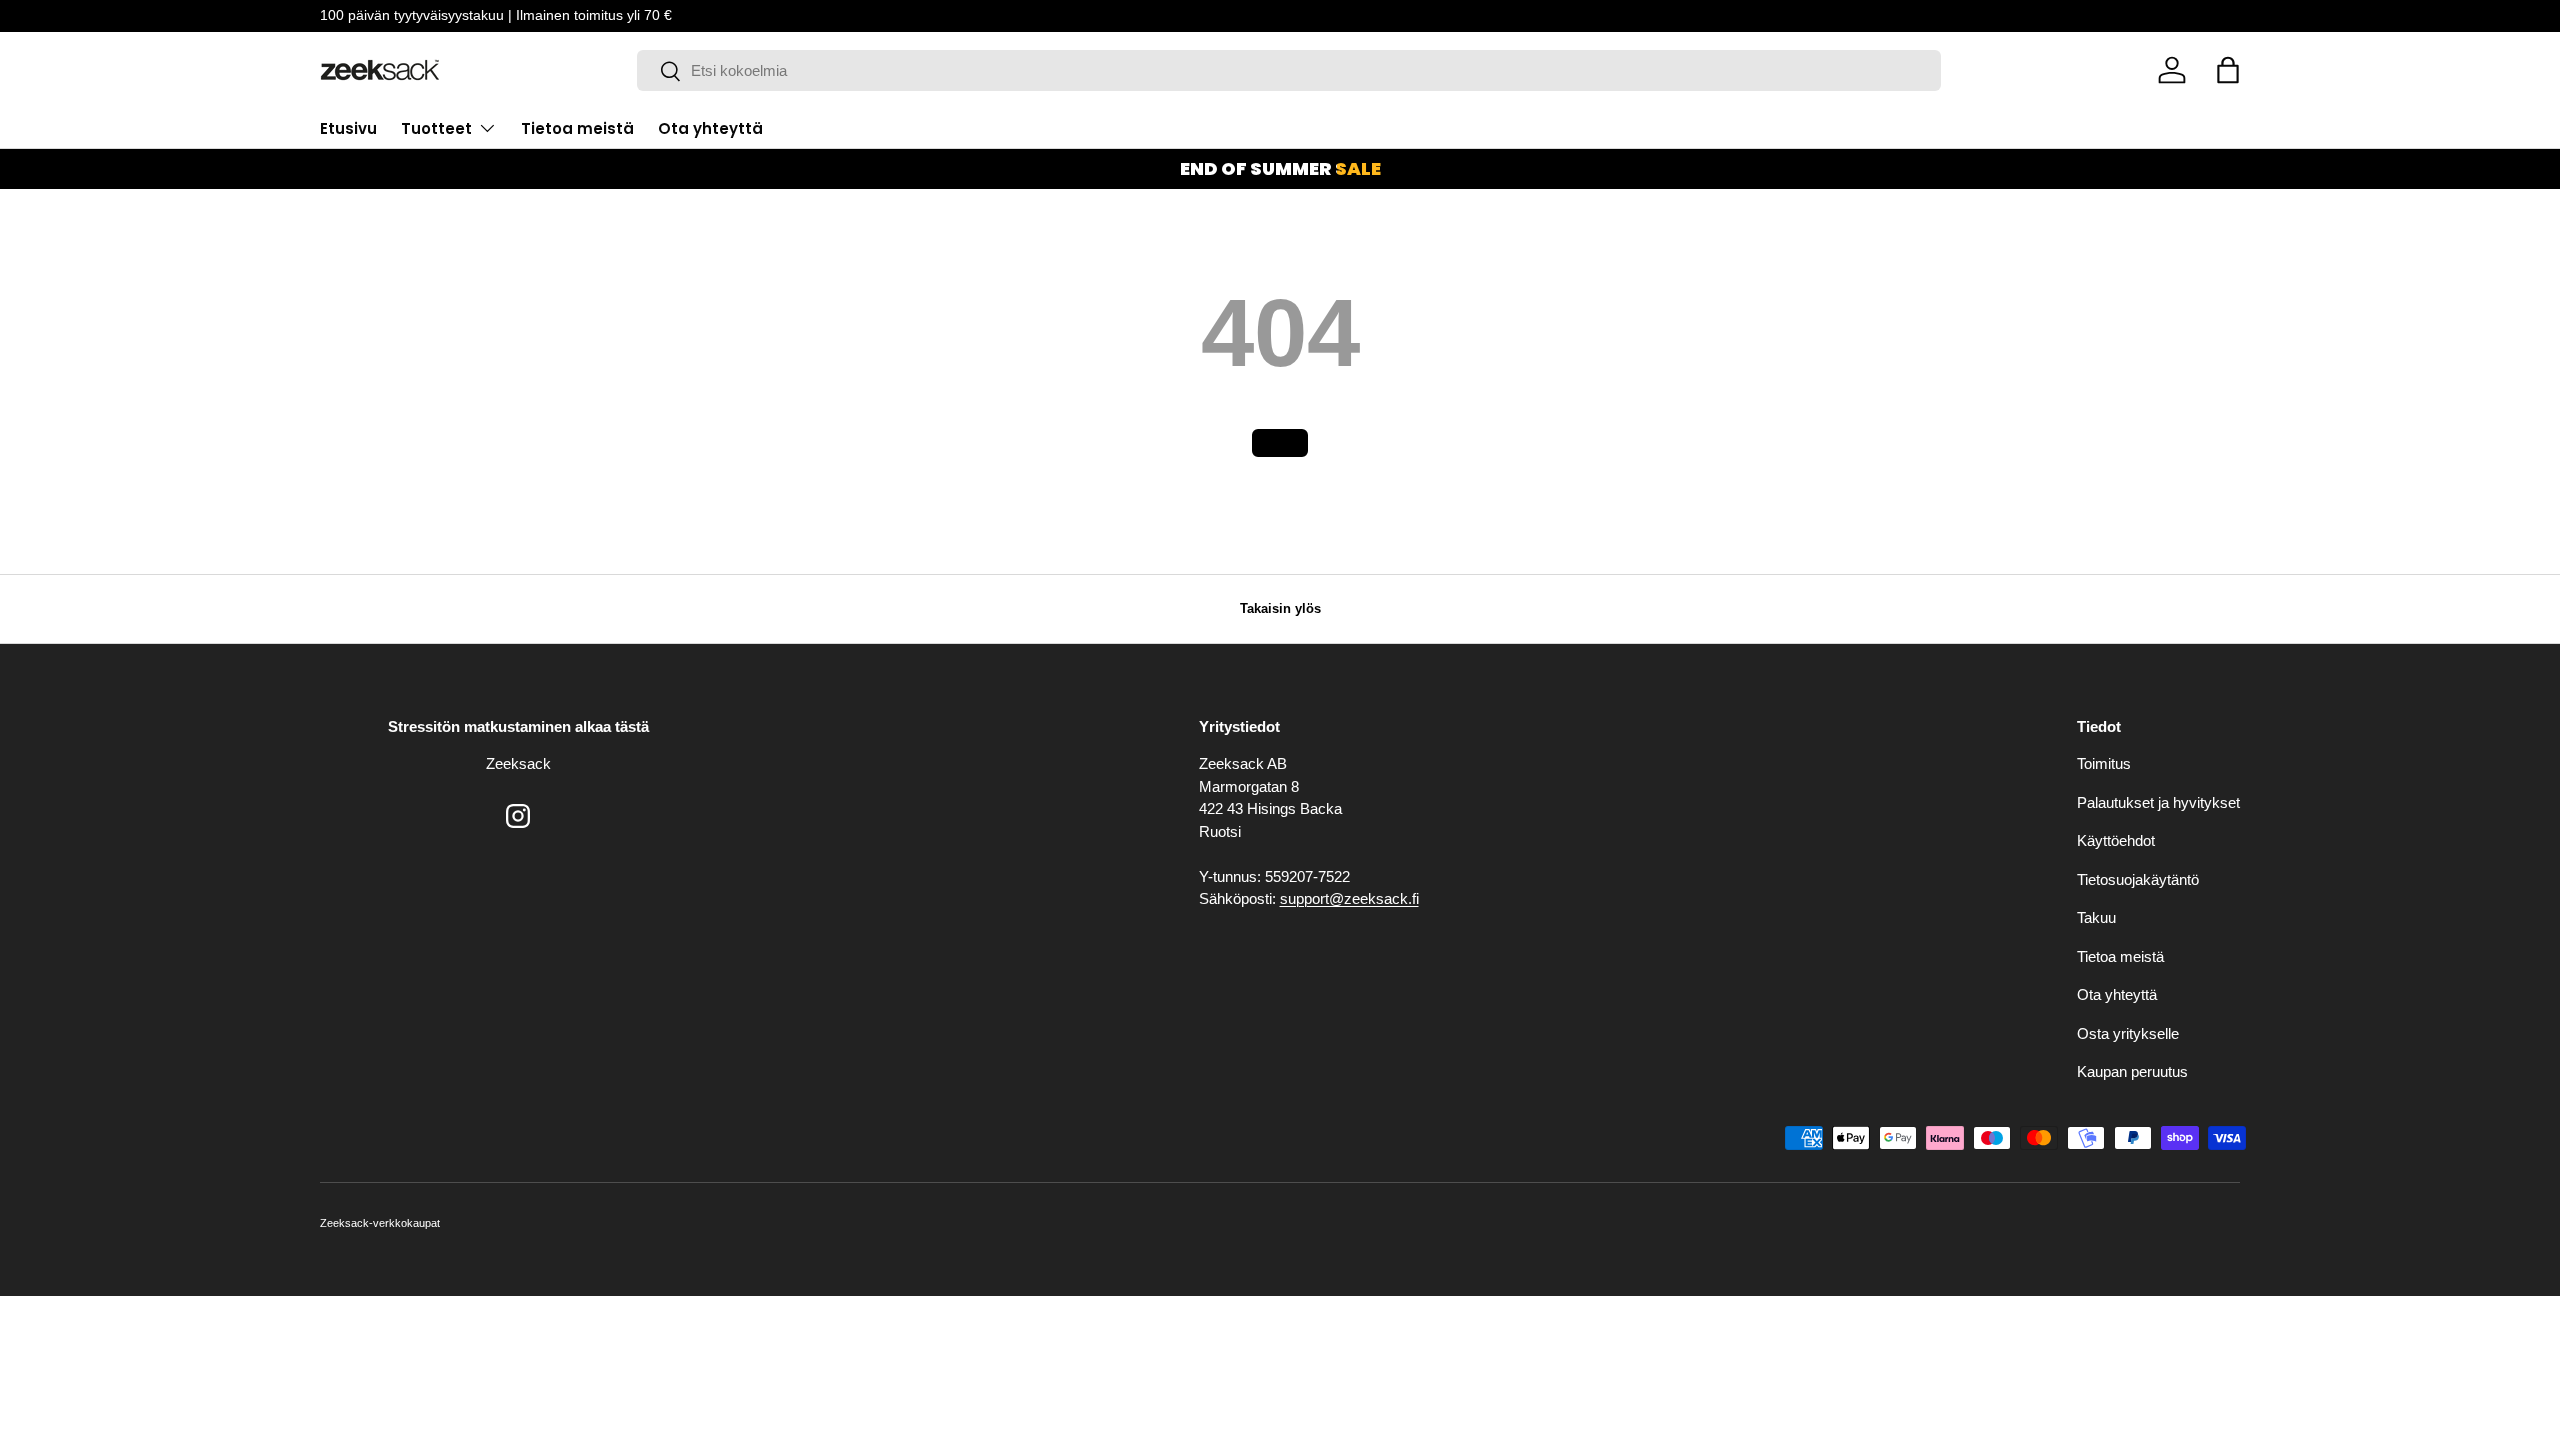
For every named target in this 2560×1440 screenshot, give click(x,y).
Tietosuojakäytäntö (2138, 879)
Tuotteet (436, 128)
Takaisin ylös (1280, 608)
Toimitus (2104, 763)
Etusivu (348, 128)
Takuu (2096, 917)
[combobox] (1289, 70)
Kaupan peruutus (2132, 1071)
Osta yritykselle (2128, 1033)
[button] (2228, 70)
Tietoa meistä (577, 128)
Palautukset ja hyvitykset (2158, 802)
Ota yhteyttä (710, 128)
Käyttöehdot (2116, 840)
